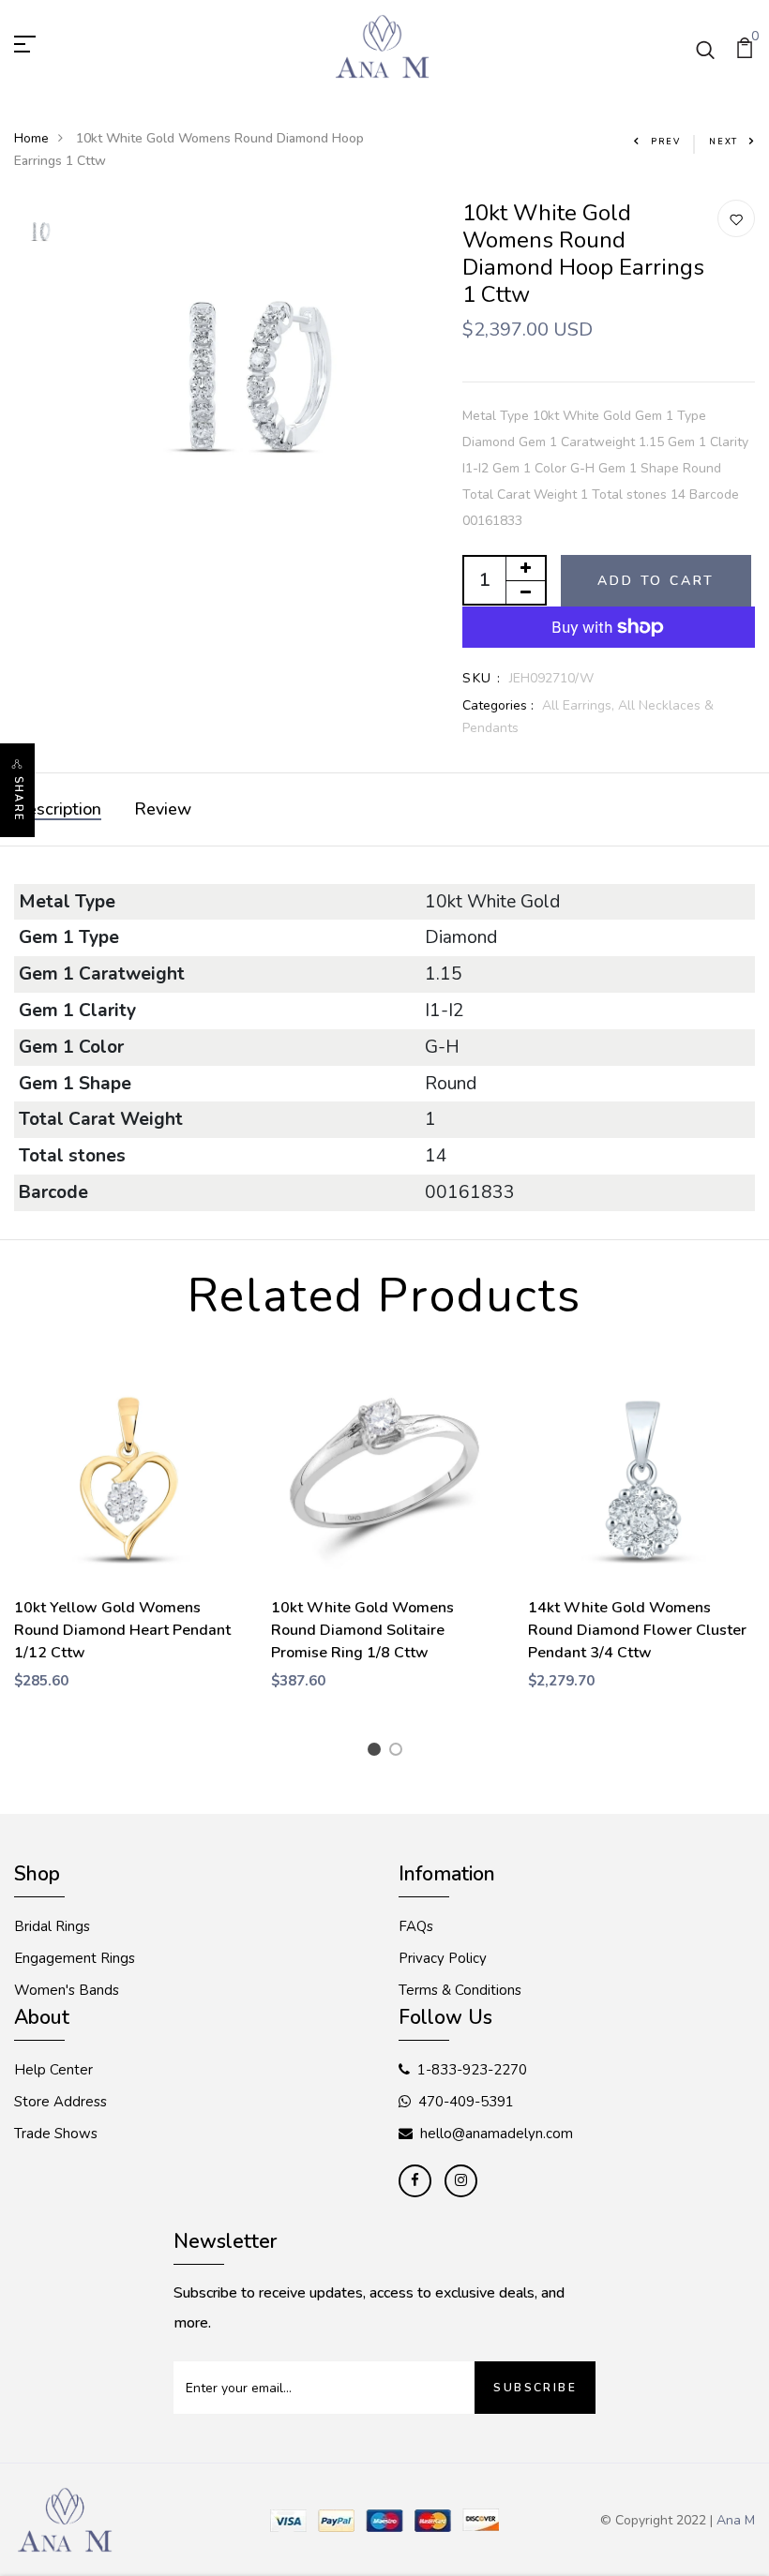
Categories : (498, 705)
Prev (666, 142)
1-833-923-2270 (472, 2070)
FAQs (416, 1926)
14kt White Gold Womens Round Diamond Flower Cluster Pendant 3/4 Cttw (637, 1630)
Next (724, 142)
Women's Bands (67, 1990)
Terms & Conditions (460, 1990)
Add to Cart (656, 581)
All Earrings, (580, 705)
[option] (41, 233)
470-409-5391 (466, 2102)
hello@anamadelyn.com (497, 2134)
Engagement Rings (75, 1958)
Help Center (53, 2070)
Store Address (60, 2102)
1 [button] (377, 1752)
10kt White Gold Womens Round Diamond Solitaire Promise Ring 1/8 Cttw (362, 1630)
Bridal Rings (52, 1926)
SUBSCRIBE (535, 2388)
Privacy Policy (443, 1958)
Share (18, 799)
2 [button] (399, 1752)
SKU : (482, 678)
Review (163, 809)
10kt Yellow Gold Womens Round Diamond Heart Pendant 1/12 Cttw (122, 1630)
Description (58, 809)
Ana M (736, 2520)
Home (31, 138)
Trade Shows (56, 2134)
